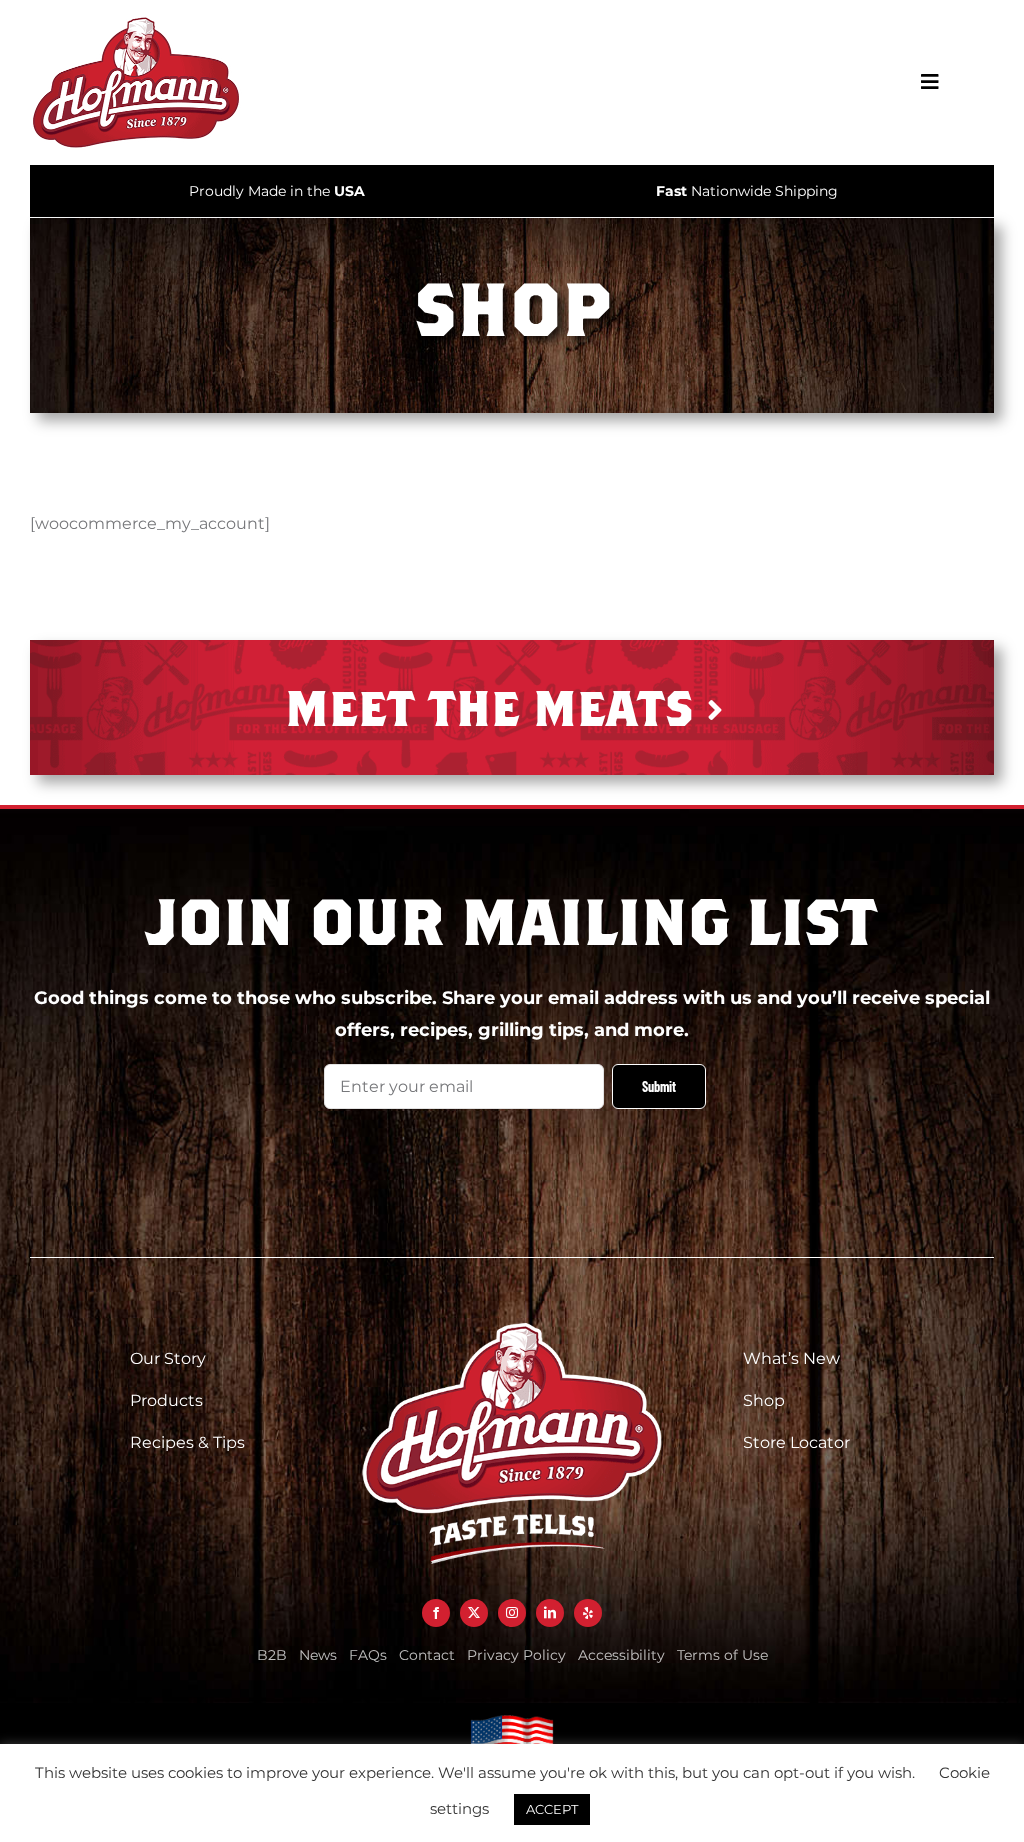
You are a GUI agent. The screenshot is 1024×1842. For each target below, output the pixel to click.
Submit (659, 1086)
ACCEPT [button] (552, 1809)
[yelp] (588, 1613)
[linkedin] (550, 1613)
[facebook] (436, 1613)
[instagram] (512, 1613)
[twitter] (474, 1613)
